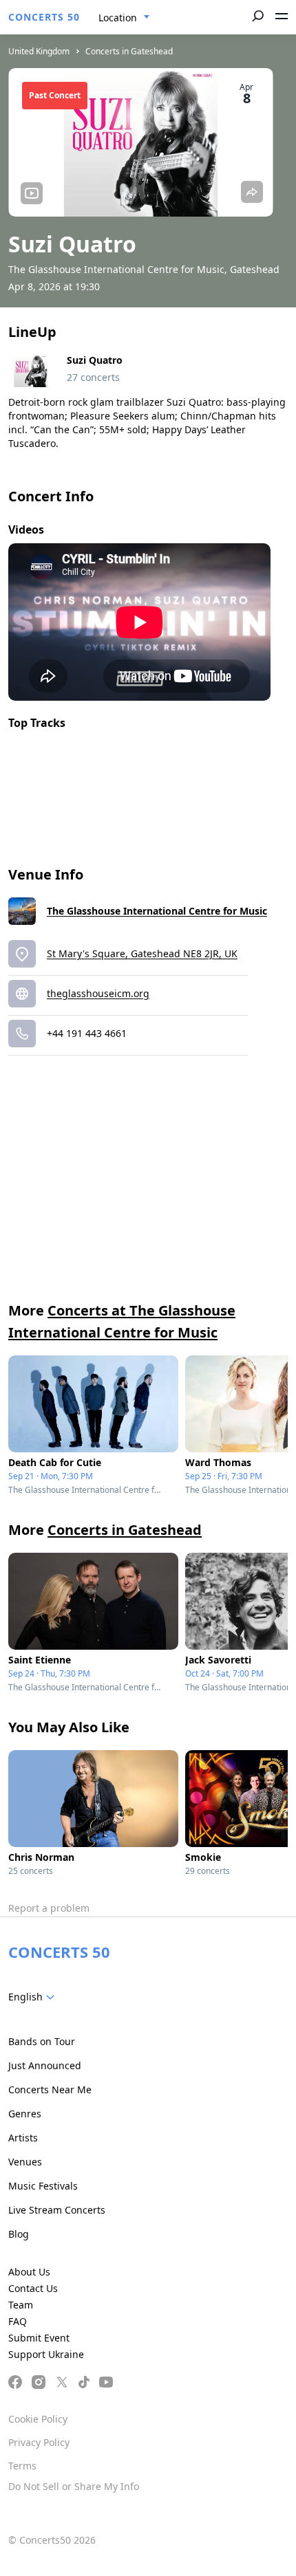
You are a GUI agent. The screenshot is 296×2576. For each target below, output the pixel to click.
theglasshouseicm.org (98, 993)
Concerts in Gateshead (129, 51)
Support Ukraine (46, 2354)
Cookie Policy (38, 2419)
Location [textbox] (118, 18)
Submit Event (39, 2338)
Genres (25, 2114)
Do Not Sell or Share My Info (74, 2486)
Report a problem (49, 1908)
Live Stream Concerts (57, 2210)
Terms (22, 2466)
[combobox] (124, 18)
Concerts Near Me (50, 2089)
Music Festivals (43, 2186)
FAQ (18, 2321)
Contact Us (33, 2288)
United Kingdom (39, 51)
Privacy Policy (39, 2442)
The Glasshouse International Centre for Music (157, 911)
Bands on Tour (42, 2041)
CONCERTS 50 (44, 17)
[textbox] (34, 1997)
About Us (29, 2272)
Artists (23, 2138)
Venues (25, 2162)
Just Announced (45, 2065)
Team (21, 2305)
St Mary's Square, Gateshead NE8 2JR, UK (142, 953)
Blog (19, 2234)
